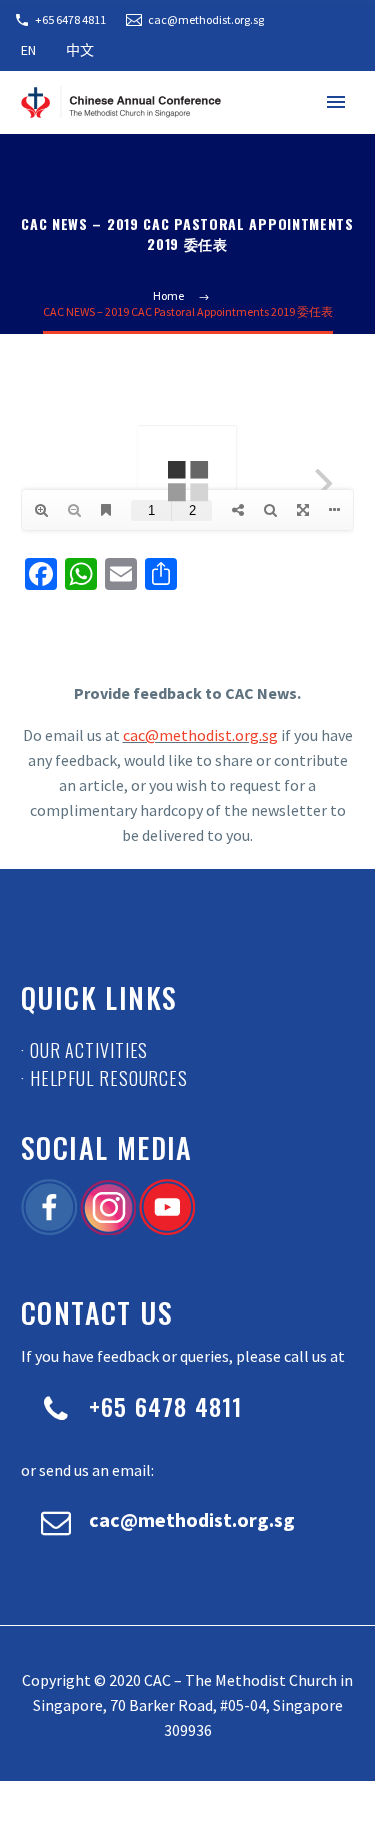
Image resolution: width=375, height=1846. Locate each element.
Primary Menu (336, 102)
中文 (80, 50)
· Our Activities (84, 1050)
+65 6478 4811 (70, 19)
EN (28, 50)
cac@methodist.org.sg (206, 19)
